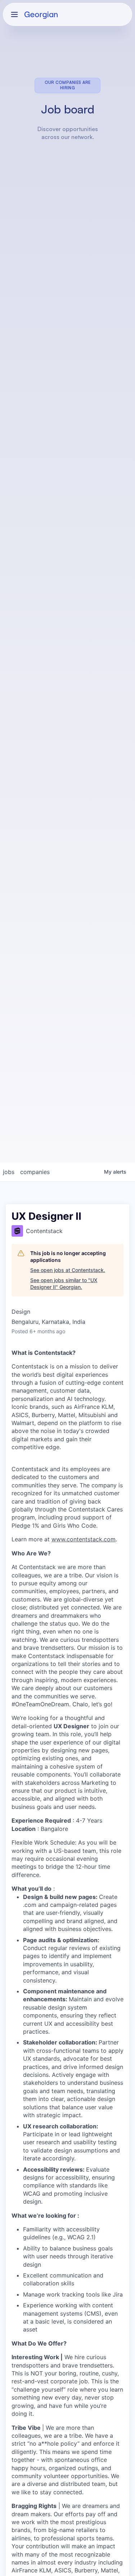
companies (35, 1172)
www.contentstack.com (84, 1539)
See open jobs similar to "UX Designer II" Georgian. (64, 1284)
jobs (9, 1172)
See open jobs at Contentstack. (68, 1270)
